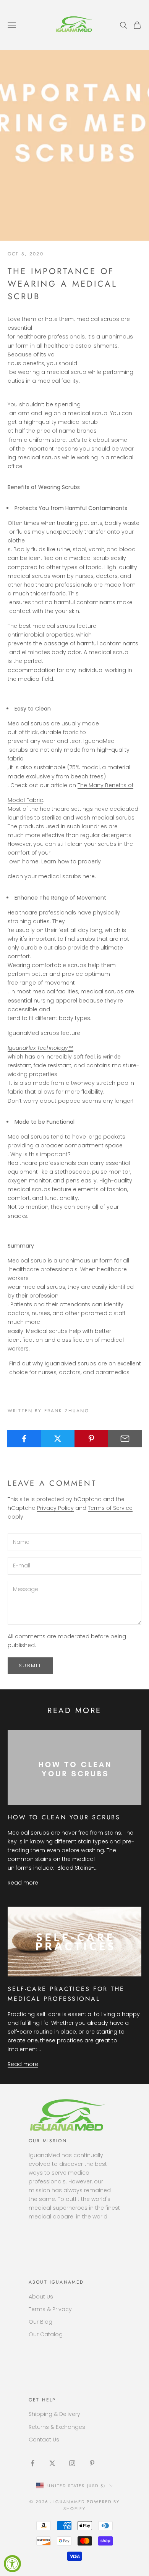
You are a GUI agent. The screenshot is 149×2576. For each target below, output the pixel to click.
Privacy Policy (55, 1508)
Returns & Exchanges (57, 2427)
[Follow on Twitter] (52, 2463)
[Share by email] (125, 1439)
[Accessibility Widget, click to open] (12, 2564)
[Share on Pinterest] (92, 1439)
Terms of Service (110, 1508)
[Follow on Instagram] (72, 2463)
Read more (23, 1883)
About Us (41, 2297)
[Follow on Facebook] (32, 2463)
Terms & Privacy (50, 2309)
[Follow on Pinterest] (92, 2463)
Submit (30, 1666)
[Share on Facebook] (24, 1439)
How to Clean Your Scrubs (64, 1817)
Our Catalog (46, 2334)
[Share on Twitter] (58, 1439)
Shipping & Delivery (54, 2414)
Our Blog (40, 2322)
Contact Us (44, 2440)
